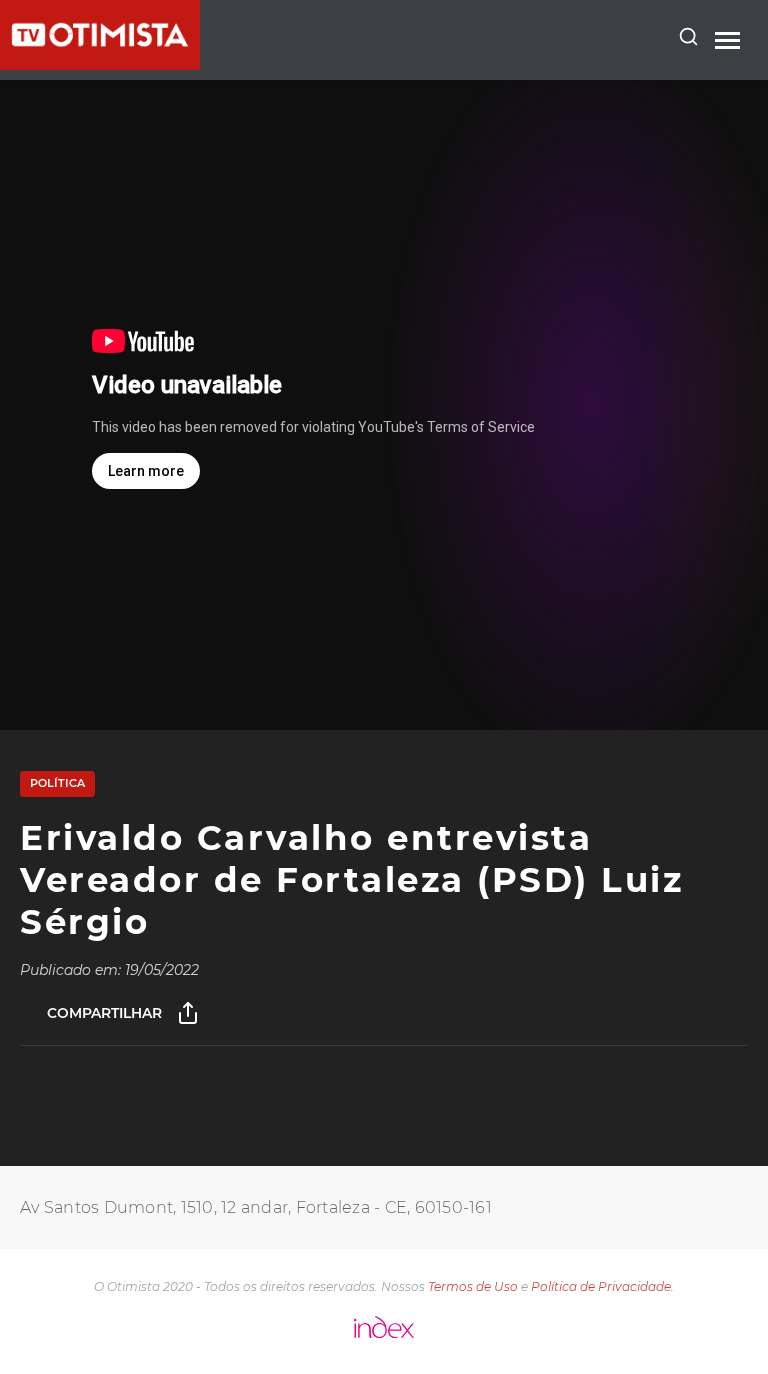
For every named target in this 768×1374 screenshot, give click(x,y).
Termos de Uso (473, 1286)
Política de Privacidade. (602, 1286)
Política (57, 783)
